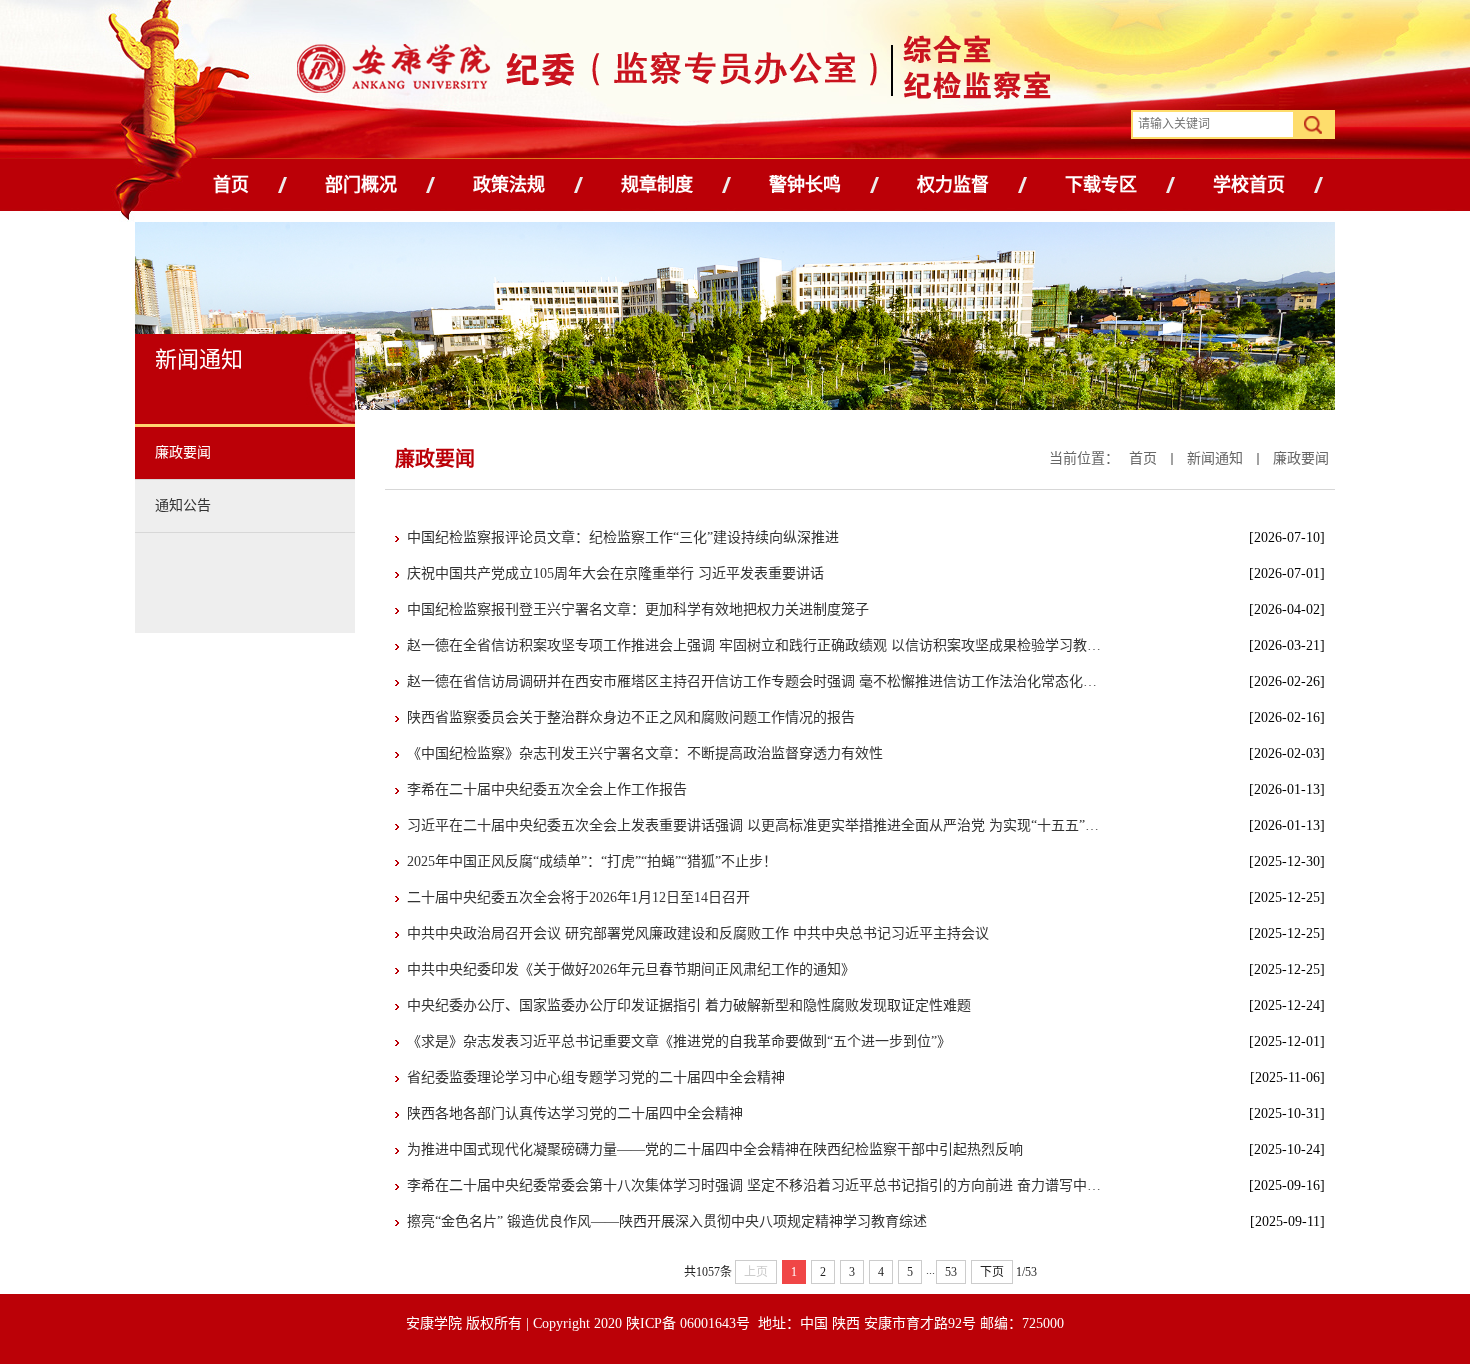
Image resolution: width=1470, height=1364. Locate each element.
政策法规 (509, 185)
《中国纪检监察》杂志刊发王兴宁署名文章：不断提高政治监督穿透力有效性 (645, 753)
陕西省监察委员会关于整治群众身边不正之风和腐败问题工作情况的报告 (631, 717)
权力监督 (953, 185)
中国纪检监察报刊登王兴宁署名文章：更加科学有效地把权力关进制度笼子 (638, 609)
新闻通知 (1215, 458)
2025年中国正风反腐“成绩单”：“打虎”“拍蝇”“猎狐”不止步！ (592, 861)
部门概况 (361, 185)
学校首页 (1249, 185)
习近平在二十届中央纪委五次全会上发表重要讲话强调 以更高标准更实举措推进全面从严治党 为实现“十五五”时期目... (757, 825)
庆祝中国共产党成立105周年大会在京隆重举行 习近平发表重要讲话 (615, 573)
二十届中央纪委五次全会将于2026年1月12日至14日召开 (578, 897)
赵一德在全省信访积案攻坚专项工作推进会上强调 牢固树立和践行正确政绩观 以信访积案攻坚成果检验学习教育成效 (757, 645)
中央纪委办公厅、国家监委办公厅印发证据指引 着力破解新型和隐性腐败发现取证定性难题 (689, 1005)
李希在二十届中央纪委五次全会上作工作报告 (547, 789)
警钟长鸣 (805, 185)
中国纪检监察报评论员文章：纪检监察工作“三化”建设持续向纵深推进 (623, 537)
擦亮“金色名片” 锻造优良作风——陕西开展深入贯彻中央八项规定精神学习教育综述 (667, 1221)
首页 (231, 185)
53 (951, 1272)
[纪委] (567, 72)
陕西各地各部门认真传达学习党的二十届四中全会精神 (575, 1113)
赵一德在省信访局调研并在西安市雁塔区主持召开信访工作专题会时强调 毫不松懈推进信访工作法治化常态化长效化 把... (757, 681)
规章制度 (657, 185)
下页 (992, 1272)
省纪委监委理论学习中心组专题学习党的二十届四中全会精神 (596, 1077)
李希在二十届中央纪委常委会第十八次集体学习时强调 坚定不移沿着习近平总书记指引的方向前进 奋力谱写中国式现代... (757, 1185)
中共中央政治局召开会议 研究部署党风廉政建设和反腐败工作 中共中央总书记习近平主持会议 (698, 933)
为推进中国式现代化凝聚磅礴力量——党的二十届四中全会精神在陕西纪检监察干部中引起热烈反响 (715, 1149)
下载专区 (1101, 185)
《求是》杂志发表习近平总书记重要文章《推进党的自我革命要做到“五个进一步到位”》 (679, 1041)
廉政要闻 (1301, 458)
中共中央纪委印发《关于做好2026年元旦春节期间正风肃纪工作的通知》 (631, 969)
